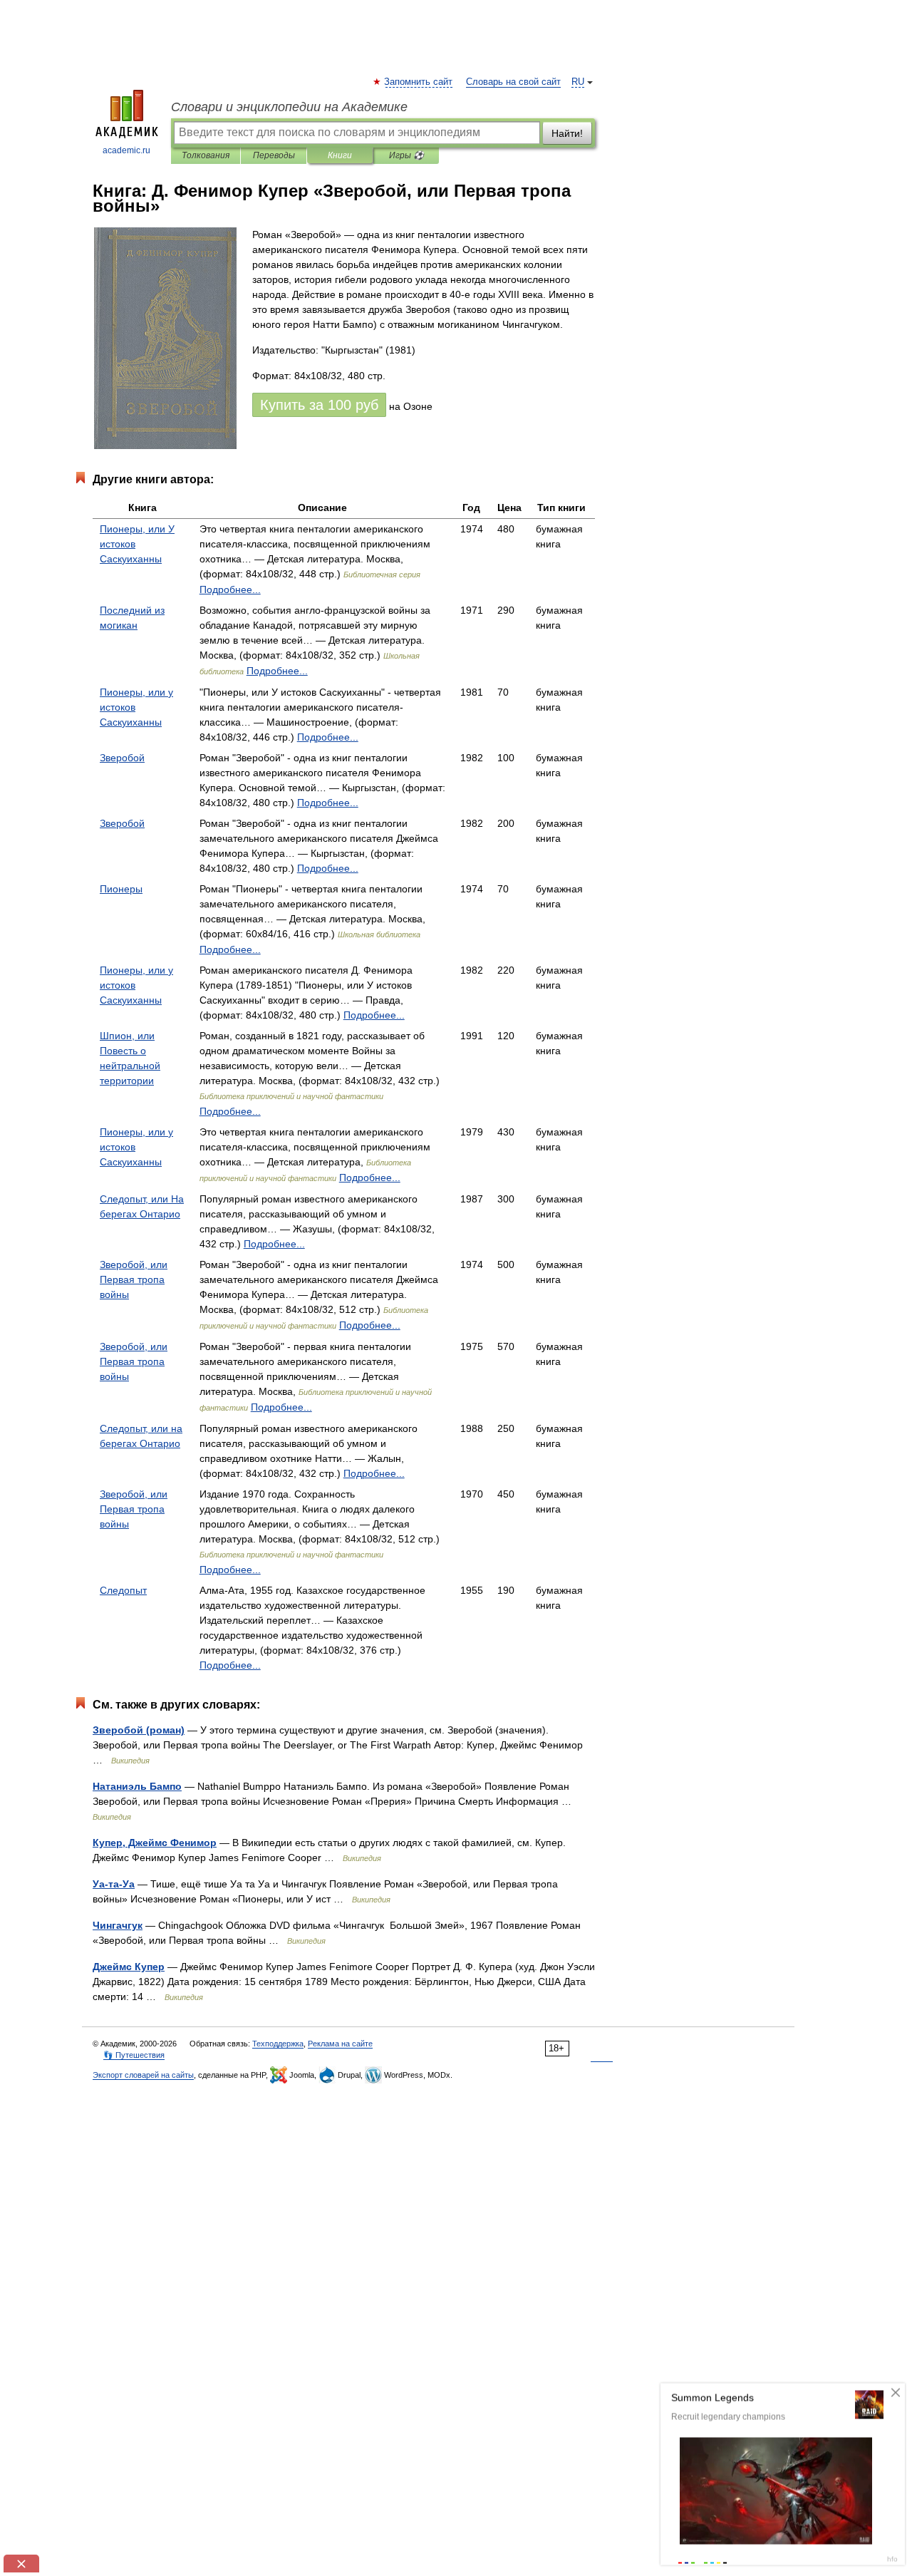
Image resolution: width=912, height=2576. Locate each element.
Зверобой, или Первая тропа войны (134, 1279)
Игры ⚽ (406, 155)
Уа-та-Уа (114, 1884)
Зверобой (122, 758)
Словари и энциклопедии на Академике (289, 107)
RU (578, 82)
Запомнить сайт (419, 82)
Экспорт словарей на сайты (143, 2075)
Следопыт (123, 1590)
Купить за (319, 405)
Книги (340, 155)
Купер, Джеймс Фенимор (155, 1843)
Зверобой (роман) (139, 1730)
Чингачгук (118, 1925)
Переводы (274, 155)
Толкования (206, 155)
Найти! (567, 133)
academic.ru (126, 150)
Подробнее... (230, 589)
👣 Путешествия (134, 2055)
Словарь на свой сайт (513, 82)
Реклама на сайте (340, 2044)
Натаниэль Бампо (137, 1786)
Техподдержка (278, 2044)
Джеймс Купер (129, 1967)
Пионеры (121, 889)
